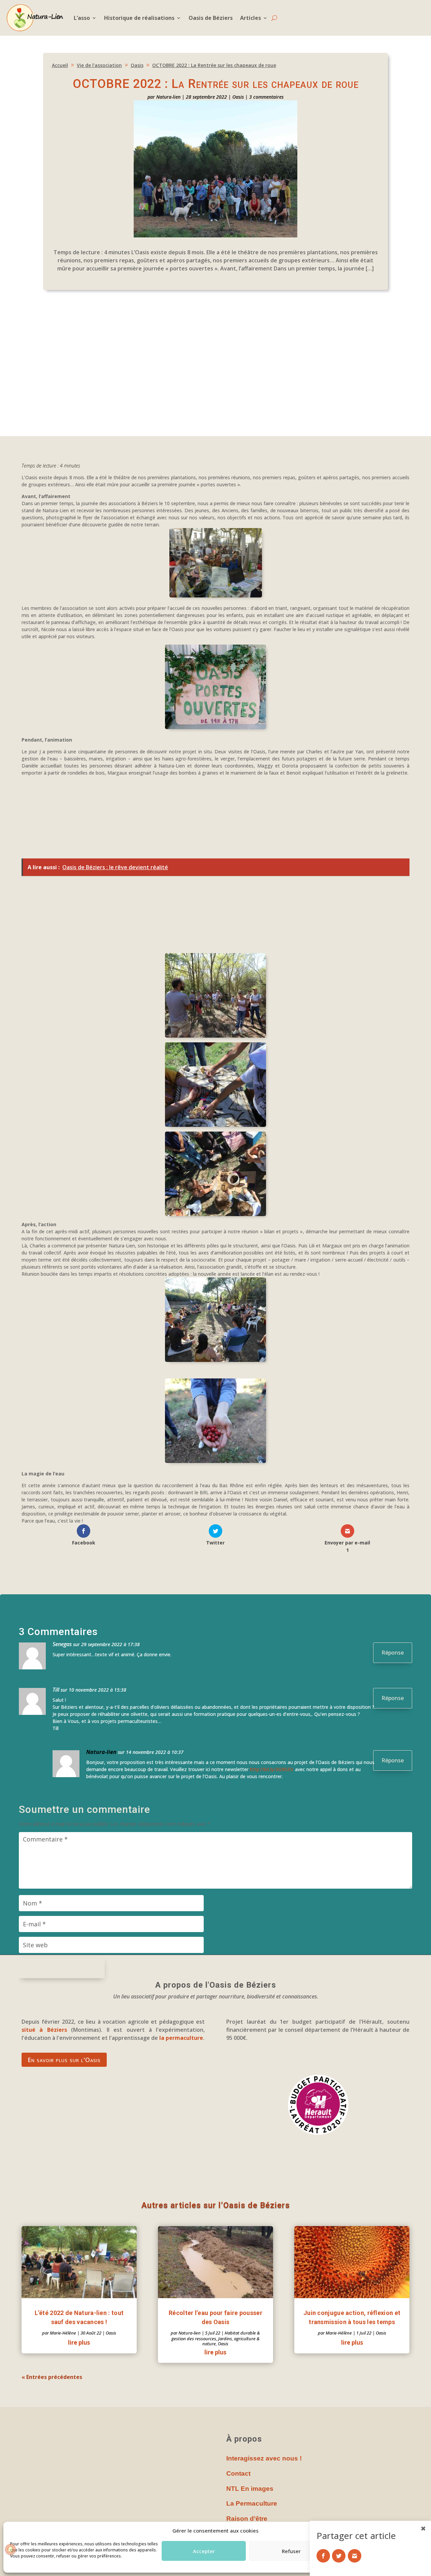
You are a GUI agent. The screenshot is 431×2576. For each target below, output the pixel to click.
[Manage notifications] (10, 2549)
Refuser (291, 2551)
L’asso (82, 18)
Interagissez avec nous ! (264, 2458)
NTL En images (250, 2489)
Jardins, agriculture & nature (231, 2341)
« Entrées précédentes (52, 2377)
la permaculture (181, 2038)
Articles (251, 18)
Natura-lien (168, 97)
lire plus (79, 2342)
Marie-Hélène (63, 2333)
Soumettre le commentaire (62, 1968)
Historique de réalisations (139, 18)
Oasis (238, 97)
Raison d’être (247, 2519)
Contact (238, 2473)
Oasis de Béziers (211, 18)
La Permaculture (252, 2503)
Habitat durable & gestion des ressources (216, 2336)
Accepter (204, 2551)
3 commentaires (266, 97)
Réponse (393, 1653)
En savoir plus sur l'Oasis (64, 2060)
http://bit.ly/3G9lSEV (272, 1769)
